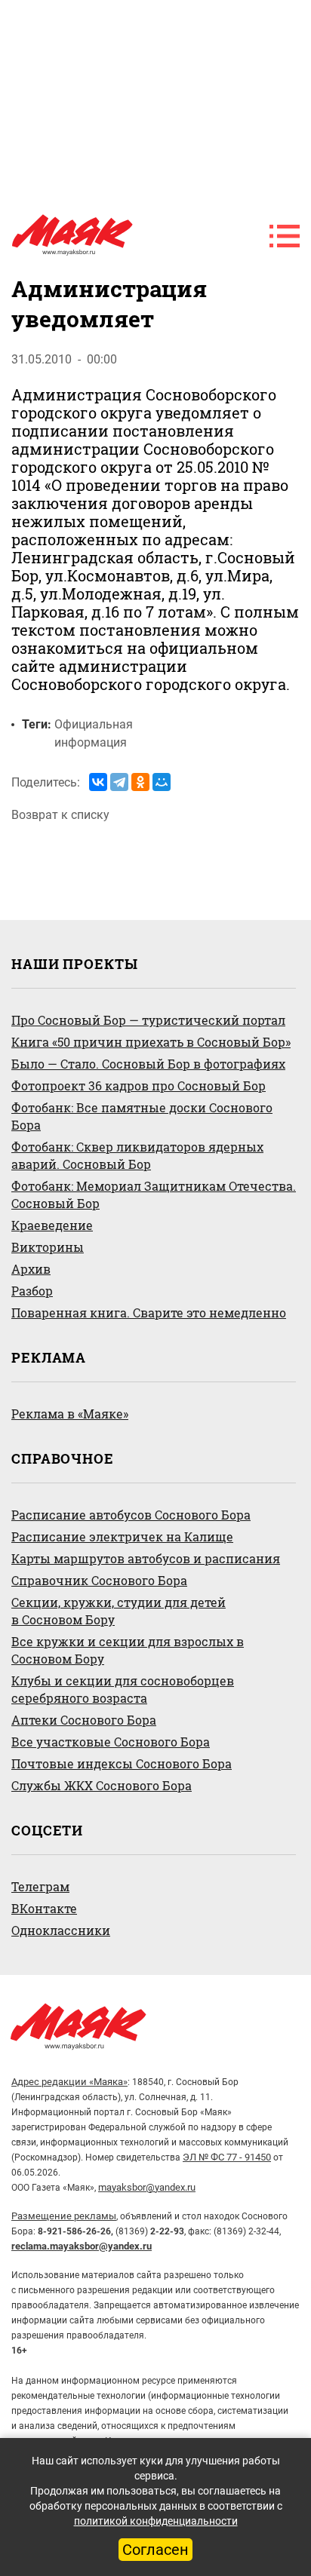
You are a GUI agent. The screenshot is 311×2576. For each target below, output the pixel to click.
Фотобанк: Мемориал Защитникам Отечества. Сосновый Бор (154, 1194)
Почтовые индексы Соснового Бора (122, 1763)
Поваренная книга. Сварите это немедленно (149, 1313)
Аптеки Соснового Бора (84, 1720)
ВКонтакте (44, 1908)
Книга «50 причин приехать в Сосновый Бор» (151, 1042)
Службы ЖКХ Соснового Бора (102, 1785)
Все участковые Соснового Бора (111, 1742)
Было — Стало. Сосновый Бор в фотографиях (148, 1064)
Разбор (32, 1291)
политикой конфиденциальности (156, 2521)
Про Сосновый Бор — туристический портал (148, 1020)
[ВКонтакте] (98, 782)
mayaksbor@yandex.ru (147, 2187)
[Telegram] (119, 782)
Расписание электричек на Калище (122, 1536)
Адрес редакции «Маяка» (69, 2082)
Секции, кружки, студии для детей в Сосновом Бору (119, 1611)
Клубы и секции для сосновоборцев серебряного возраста (123, 1689)
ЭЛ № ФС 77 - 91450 (227, 2157)
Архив (31, 1269)
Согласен (155, 2550)
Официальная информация (94, 733)
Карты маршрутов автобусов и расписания (146, 1558)
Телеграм (40, 1886)
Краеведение (52, 1225)
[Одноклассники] (140, 782)
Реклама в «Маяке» (70, 1414)
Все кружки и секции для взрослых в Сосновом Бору (128, 1650)
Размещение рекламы (64, 2216)
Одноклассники (61, 1930)
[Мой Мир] (162, 782)
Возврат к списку (60, 815)
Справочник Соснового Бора (99, 1580)
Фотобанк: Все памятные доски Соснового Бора (142, 1116)
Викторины (48, 1247)
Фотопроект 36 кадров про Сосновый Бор (139, 1086)
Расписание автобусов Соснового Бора (131, 1515)
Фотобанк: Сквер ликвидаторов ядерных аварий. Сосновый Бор (137, 1155)
